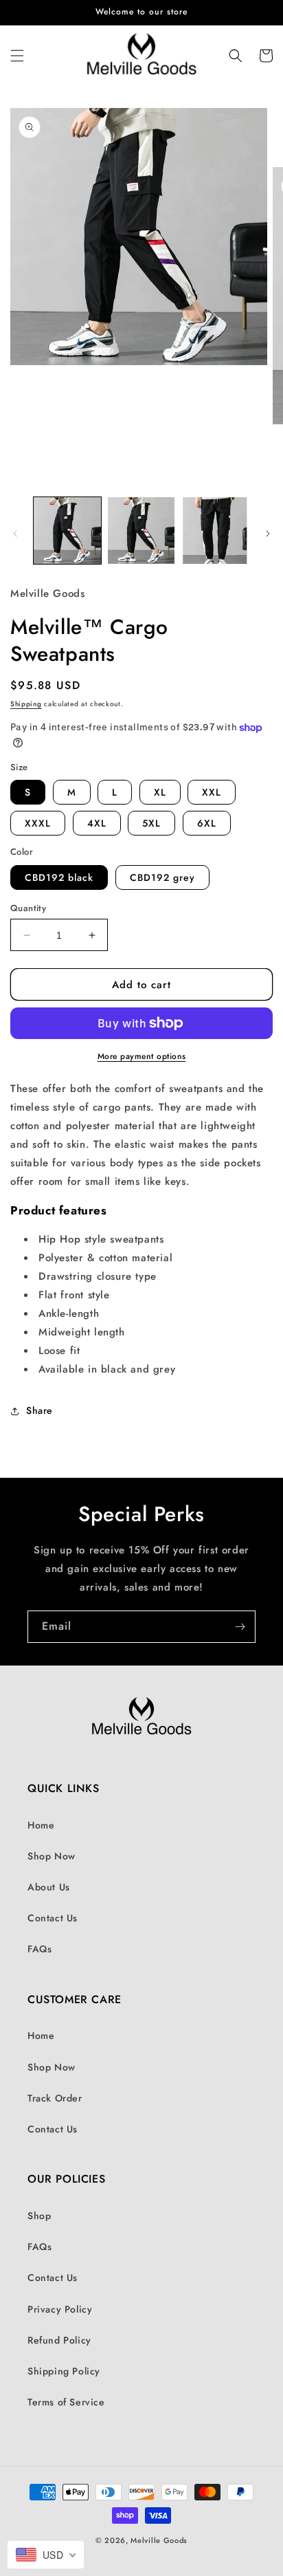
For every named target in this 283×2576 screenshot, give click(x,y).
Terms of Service (66, 2402)
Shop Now (52, 1856)
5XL (151, 823)
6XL (207, 823)
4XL (97, 823)
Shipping (26, 704)
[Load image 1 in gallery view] (67, 531)
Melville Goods (159, 2540)
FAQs (39, 1949)
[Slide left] (15, 534)
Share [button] (39, 1410)
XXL (212, 792)
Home (41, 1825)
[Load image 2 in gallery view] (141, 531)
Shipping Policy (64, 2371)
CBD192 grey (162, 877)
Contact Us (53, 1918)
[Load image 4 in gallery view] (215, 531)
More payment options (142, 1056)
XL (160, 792)
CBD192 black (59, 877)
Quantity (28, 908)
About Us (49, 1887)
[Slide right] (268, 534)
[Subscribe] (240, 1627)
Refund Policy (59, 2340)
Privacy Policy (60, 2309)
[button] (17, 56)
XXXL (38, 823)
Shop (39, 2216)
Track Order (55, 2098)
